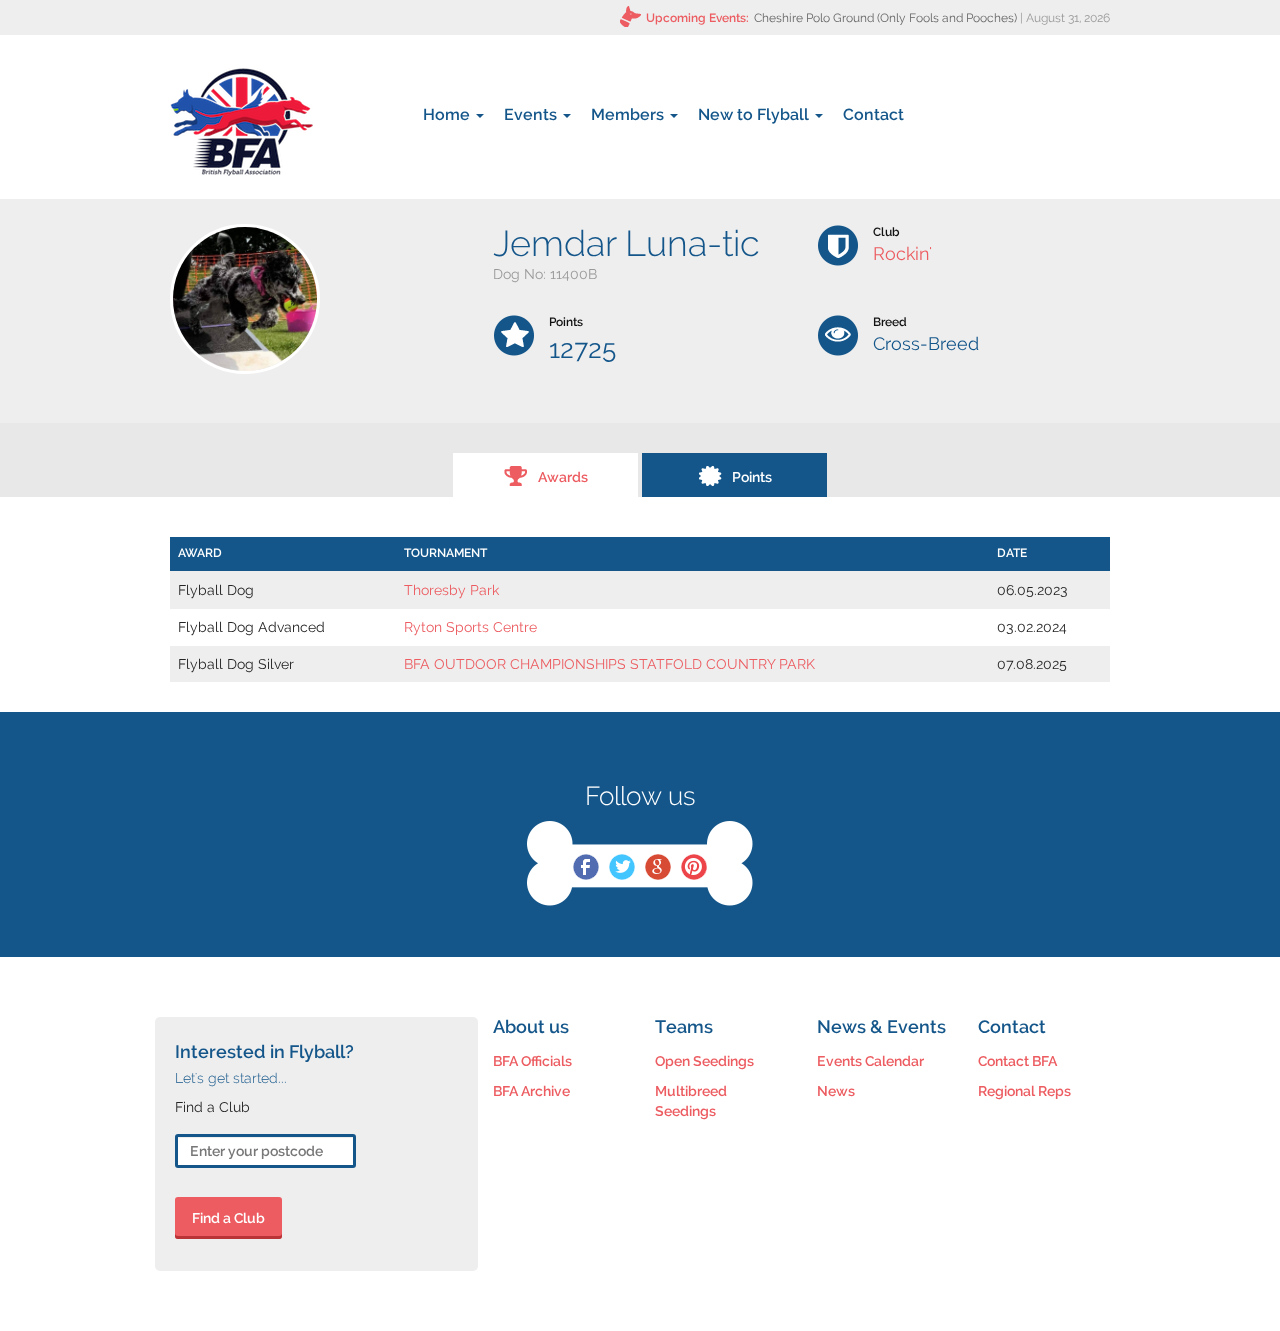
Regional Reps (1024, 1091)
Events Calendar (870, 1061)
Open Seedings (704, 1061)
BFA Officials (532, 1061)
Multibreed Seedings (691, 1101)
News (836, 1091)
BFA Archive (531, 1091)
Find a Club (228, 1218)
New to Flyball (755, 114)
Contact (873, 114)
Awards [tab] (563, 477)
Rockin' (902, 253)
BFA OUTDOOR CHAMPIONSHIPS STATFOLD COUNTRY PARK (609, 664)
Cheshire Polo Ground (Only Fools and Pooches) (885, 18)
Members (629, 114)
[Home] (241, 122)
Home (448, 114)
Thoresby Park (451, 590)
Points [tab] (752, 477)
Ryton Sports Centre (470, 627)
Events (532, 114)
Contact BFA (1017, 1061)
